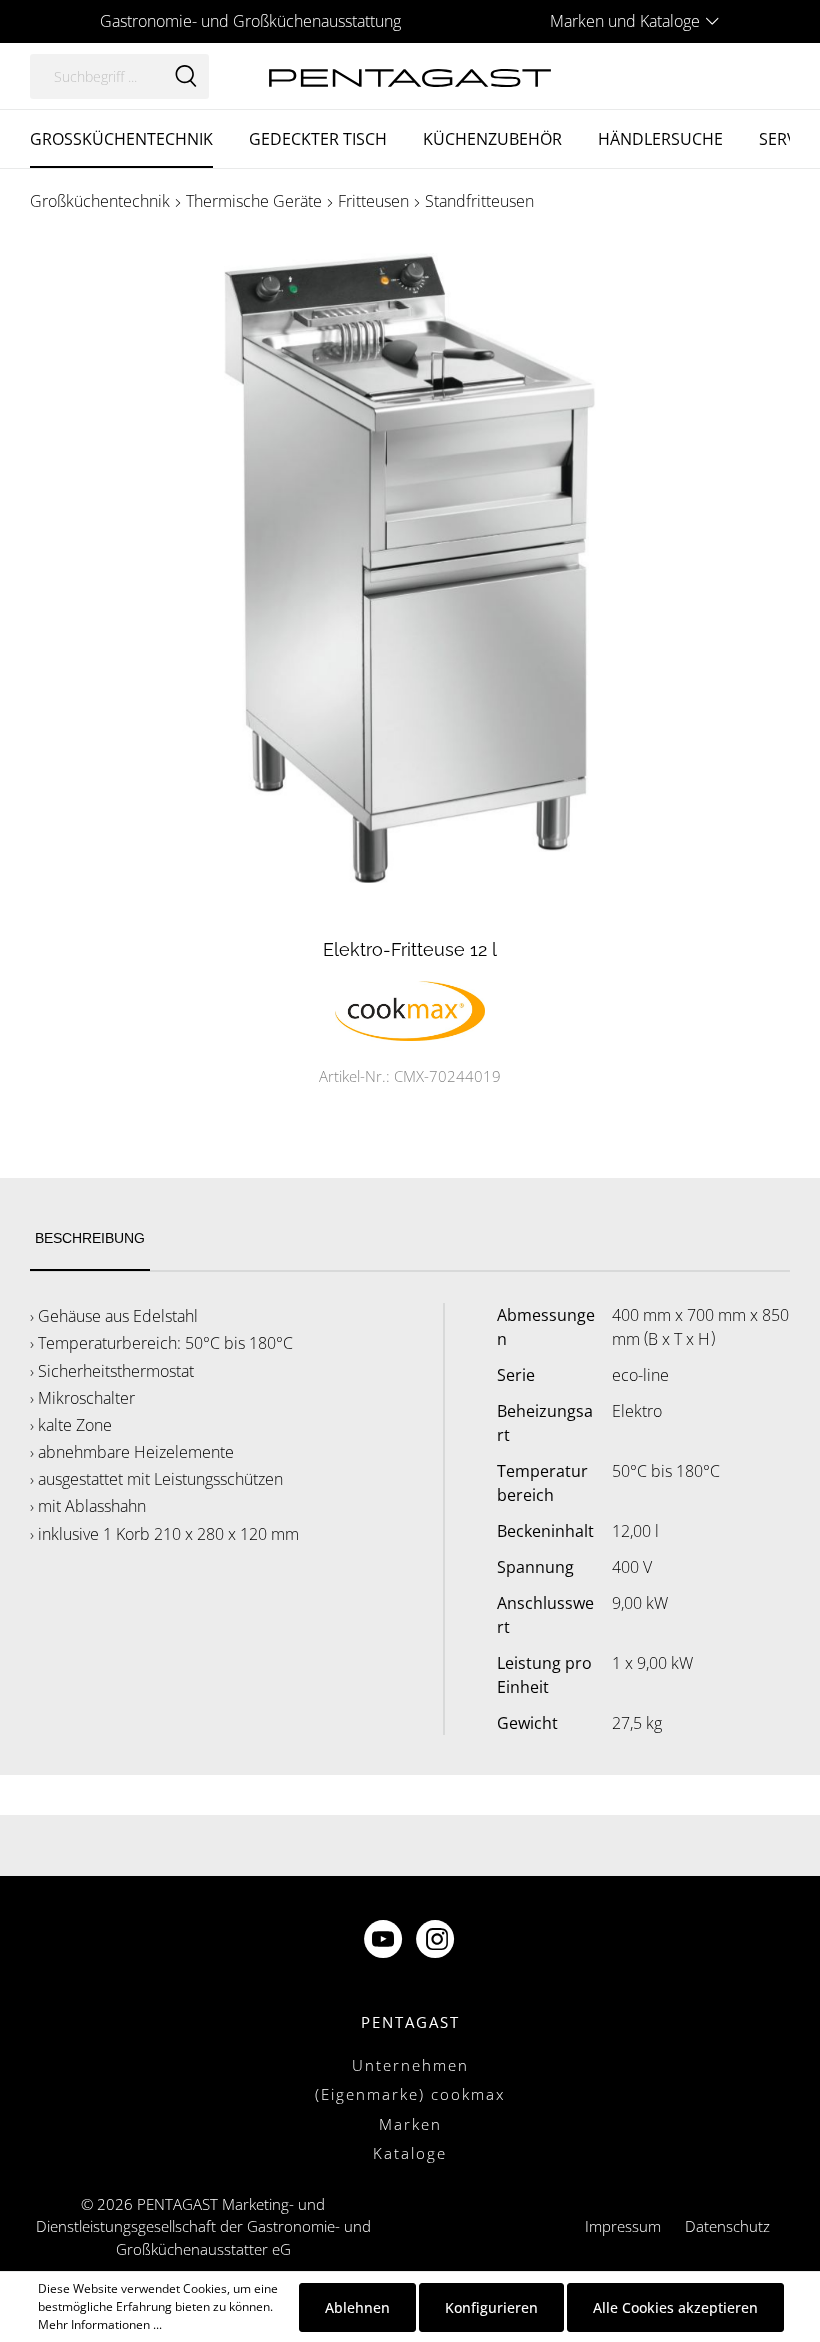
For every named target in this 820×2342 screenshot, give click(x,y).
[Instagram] (437, 1940)
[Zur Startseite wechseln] (409, 75)
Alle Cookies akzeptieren (675, 2307)
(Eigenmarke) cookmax (410, 2094)
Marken (410, 2124)
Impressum (623, 2226)
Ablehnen (357, 2307)
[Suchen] (186, 76)
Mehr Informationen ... (100, 2324)
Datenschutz (727, 2226)
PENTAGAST (410, 2022)
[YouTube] (385, 1940)
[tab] (90, 1239)
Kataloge (410, 2153)
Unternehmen (410, 2065)
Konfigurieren (491, 2307)
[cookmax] (410, 1008)
